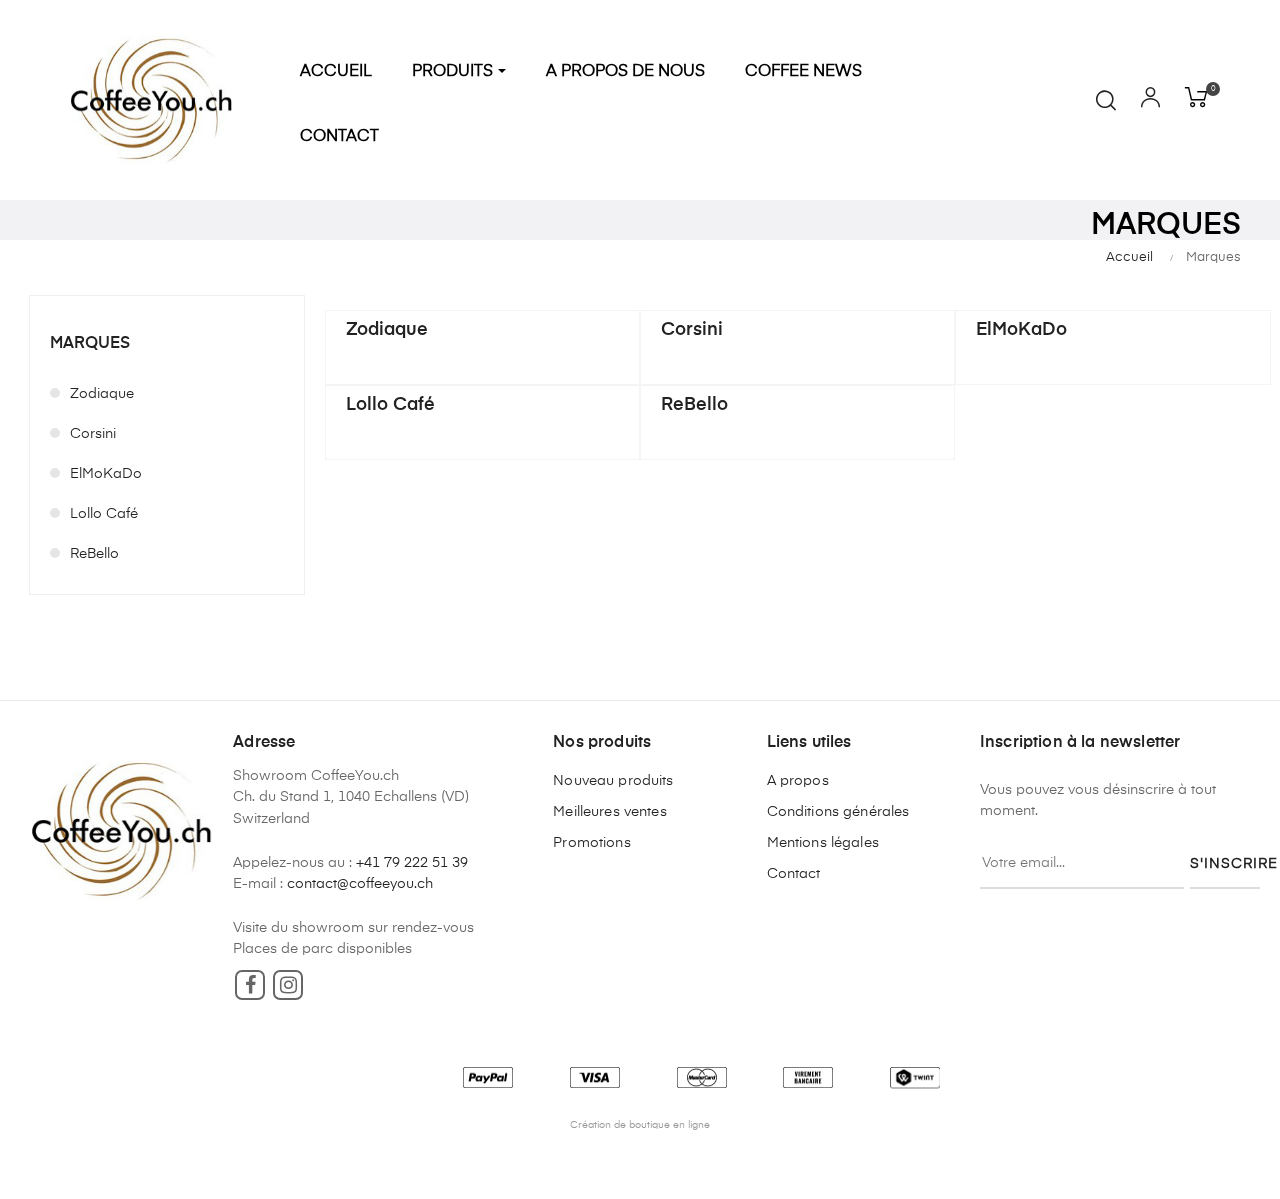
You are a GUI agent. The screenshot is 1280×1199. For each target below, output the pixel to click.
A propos (798, 781)
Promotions (591, 843)
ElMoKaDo (106, 474)
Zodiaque (102, 394)
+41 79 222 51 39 (412, 863)
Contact (794, 874)
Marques (90, 344)
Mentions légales (823, 843)
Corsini (93, 434)
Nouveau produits (613, 781)
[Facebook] (250, 985)
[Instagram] (288, 985)
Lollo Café (104, 514)
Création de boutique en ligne (640, 1125)
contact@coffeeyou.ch (360, 884)
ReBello (94, 554)
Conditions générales (838, 812)
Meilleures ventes (609, 812)
